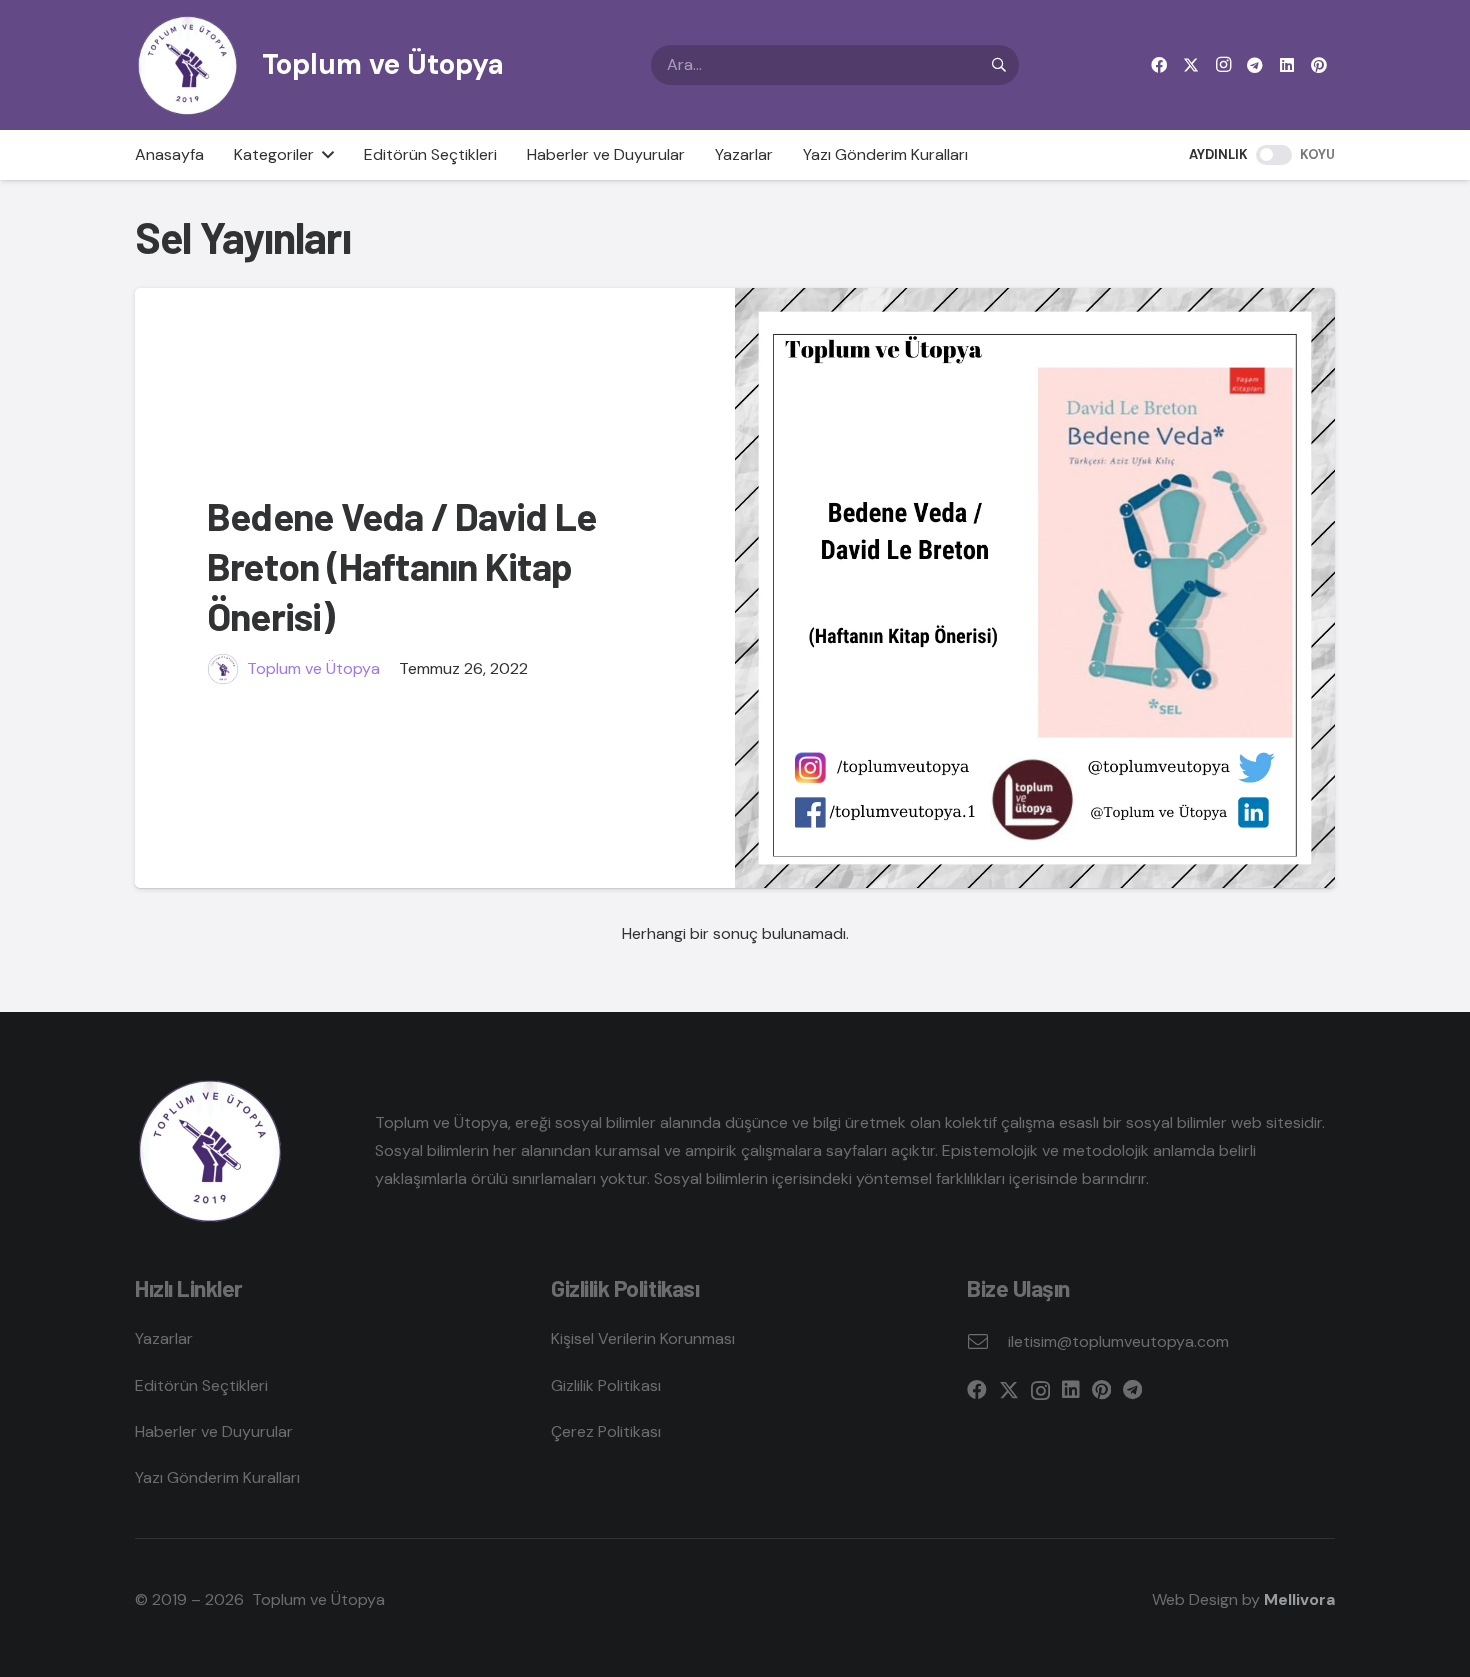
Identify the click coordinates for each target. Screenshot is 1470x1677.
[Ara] (999, 65)
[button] (324, 155)
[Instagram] (1223, 65)
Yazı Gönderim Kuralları (217, 1477)
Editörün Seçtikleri (201, 1385)
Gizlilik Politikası (606, 1385)
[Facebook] (1159, 65)
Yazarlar (164, 1338)
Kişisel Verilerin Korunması (643, 1338)
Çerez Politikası (606, 1431)
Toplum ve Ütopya (313, 668)
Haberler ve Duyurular (214, 1431)
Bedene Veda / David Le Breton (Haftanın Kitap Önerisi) (401, 566)
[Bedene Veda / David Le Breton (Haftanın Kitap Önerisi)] (1035, 588)
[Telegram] (1255, 65)
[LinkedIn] (1287, 65)
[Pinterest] (1319, 65)
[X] (1191, 65)
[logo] (187, 65)
